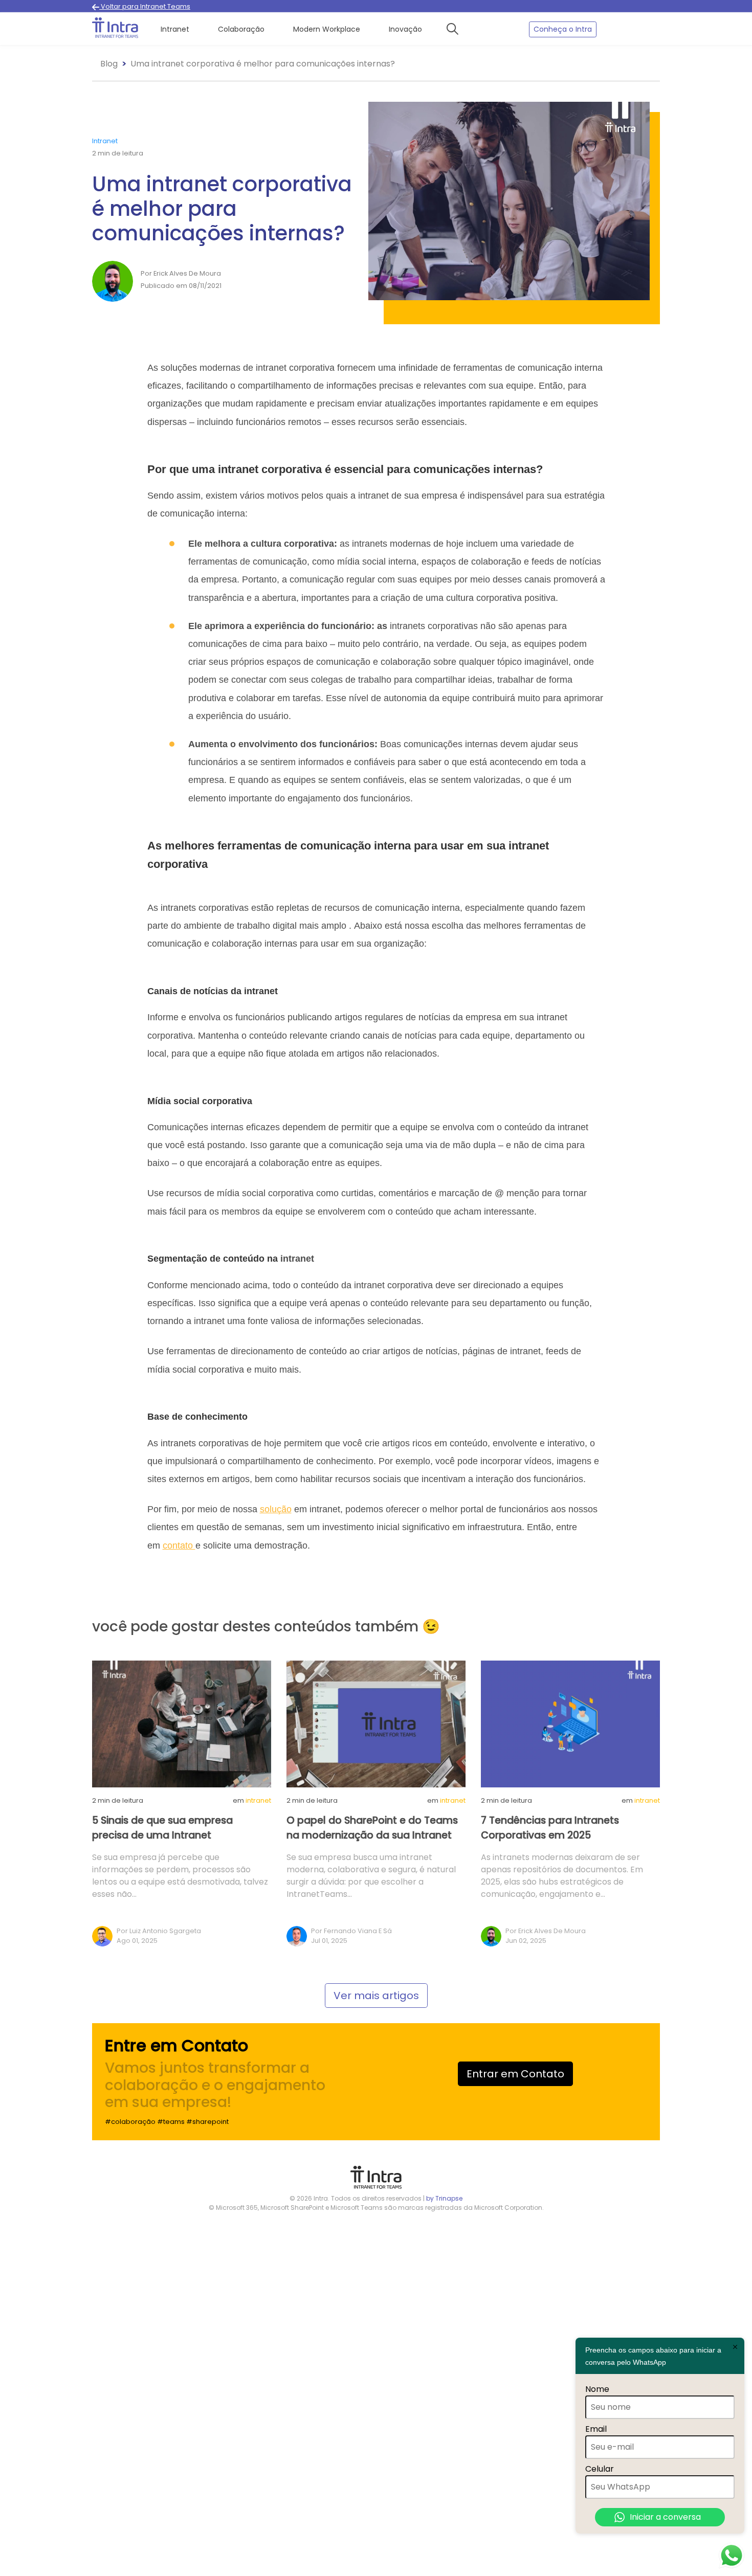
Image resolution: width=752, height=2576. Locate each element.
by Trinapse (444, 2198)
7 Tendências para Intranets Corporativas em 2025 (550, 1828)
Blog (109, 64)
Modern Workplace (327, 29)
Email (596, 2429)
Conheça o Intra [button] (563, 29)
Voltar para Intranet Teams (145, 6)
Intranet (175, 29)
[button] (456, 29)
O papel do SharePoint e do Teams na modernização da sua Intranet (372, 1828)
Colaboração (241, 29)
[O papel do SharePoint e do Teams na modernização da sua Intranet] (376, 1723)
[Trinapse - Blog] (115, 29)
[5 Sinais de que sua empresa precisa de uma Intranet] (182, 1723)
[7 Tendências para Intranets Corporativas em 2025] (570, 1723)
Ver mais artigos (376, 1996)
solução (276, 1509)
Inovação (405, 29)
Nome (597, 2389)
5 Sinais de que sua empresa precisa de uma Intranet (162, 1828)
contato (179, 1545)
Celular (600, 2469)
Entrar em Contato (515, 2074)
